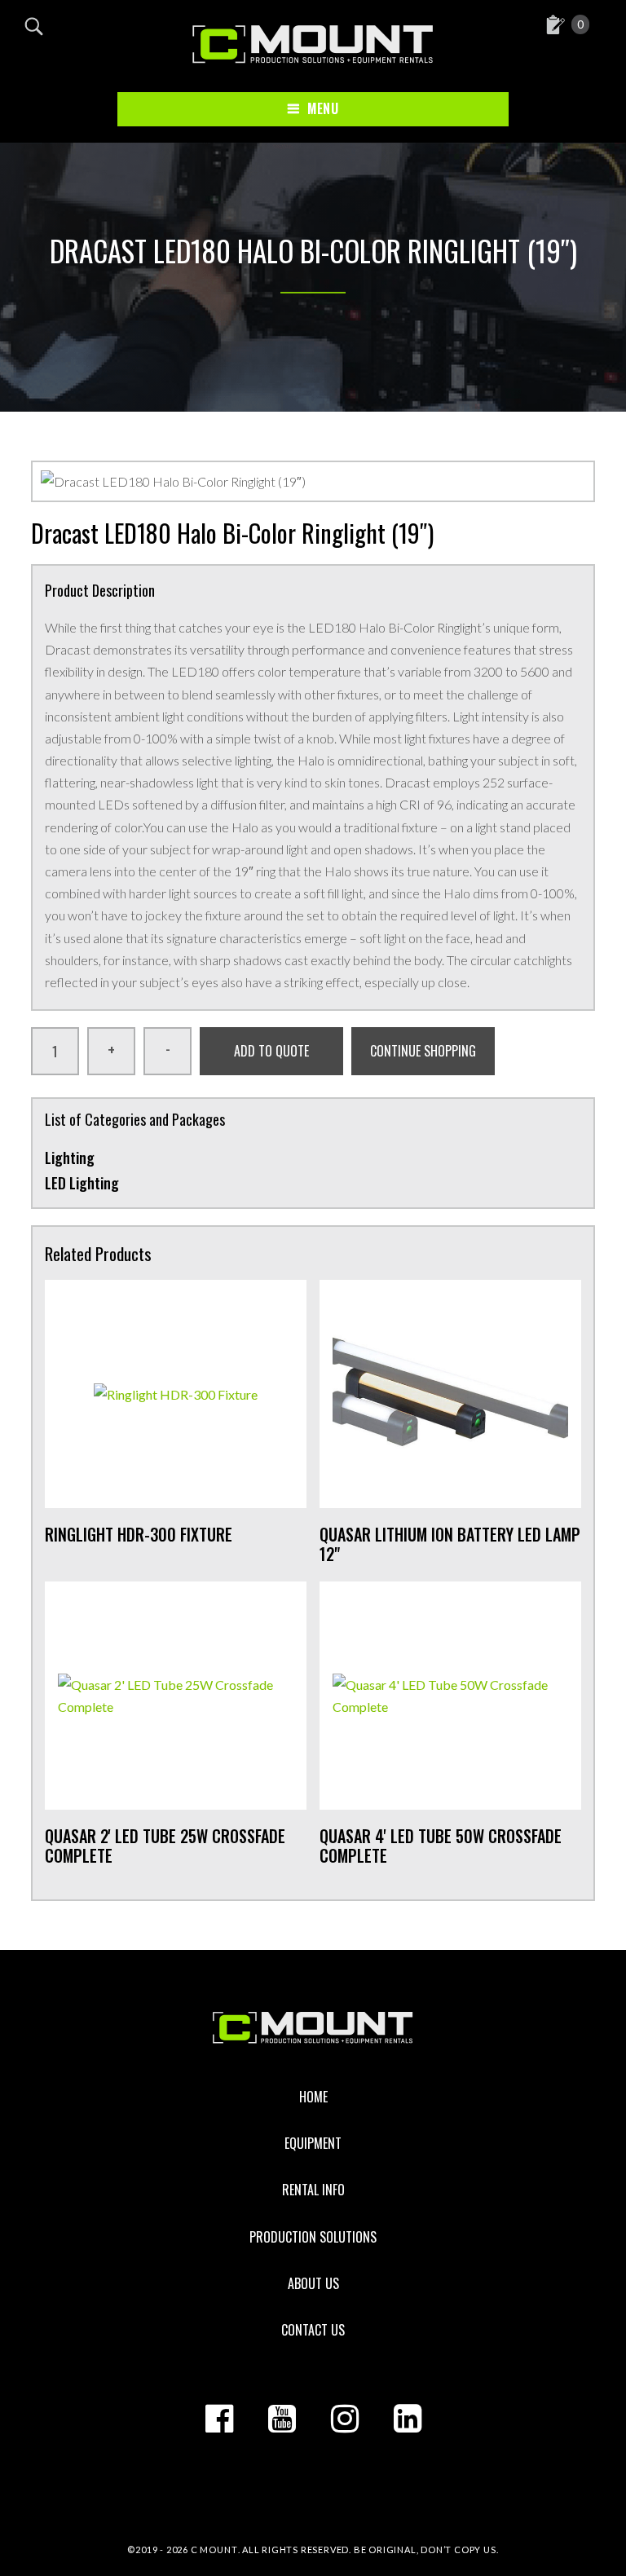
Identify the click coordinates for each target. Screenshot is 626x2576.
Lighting (70, 1158)
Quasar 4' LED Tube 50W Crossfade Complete (441, 1846)
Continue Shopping (423, 1051)
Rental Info (313, 2190)
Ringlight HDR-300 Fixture (139, 1534)
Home (313, 2097)
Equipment (313, 2143)
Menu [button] (323, 108)
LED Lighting (82, 1183)
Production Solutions (313, 2237)
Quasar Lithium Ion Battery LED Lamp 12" (450, 1544)
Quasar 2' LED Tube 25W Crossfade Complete (165, 1846)
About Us (313, 2283)
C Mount (214, 2550)
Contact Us (313, 2330)
